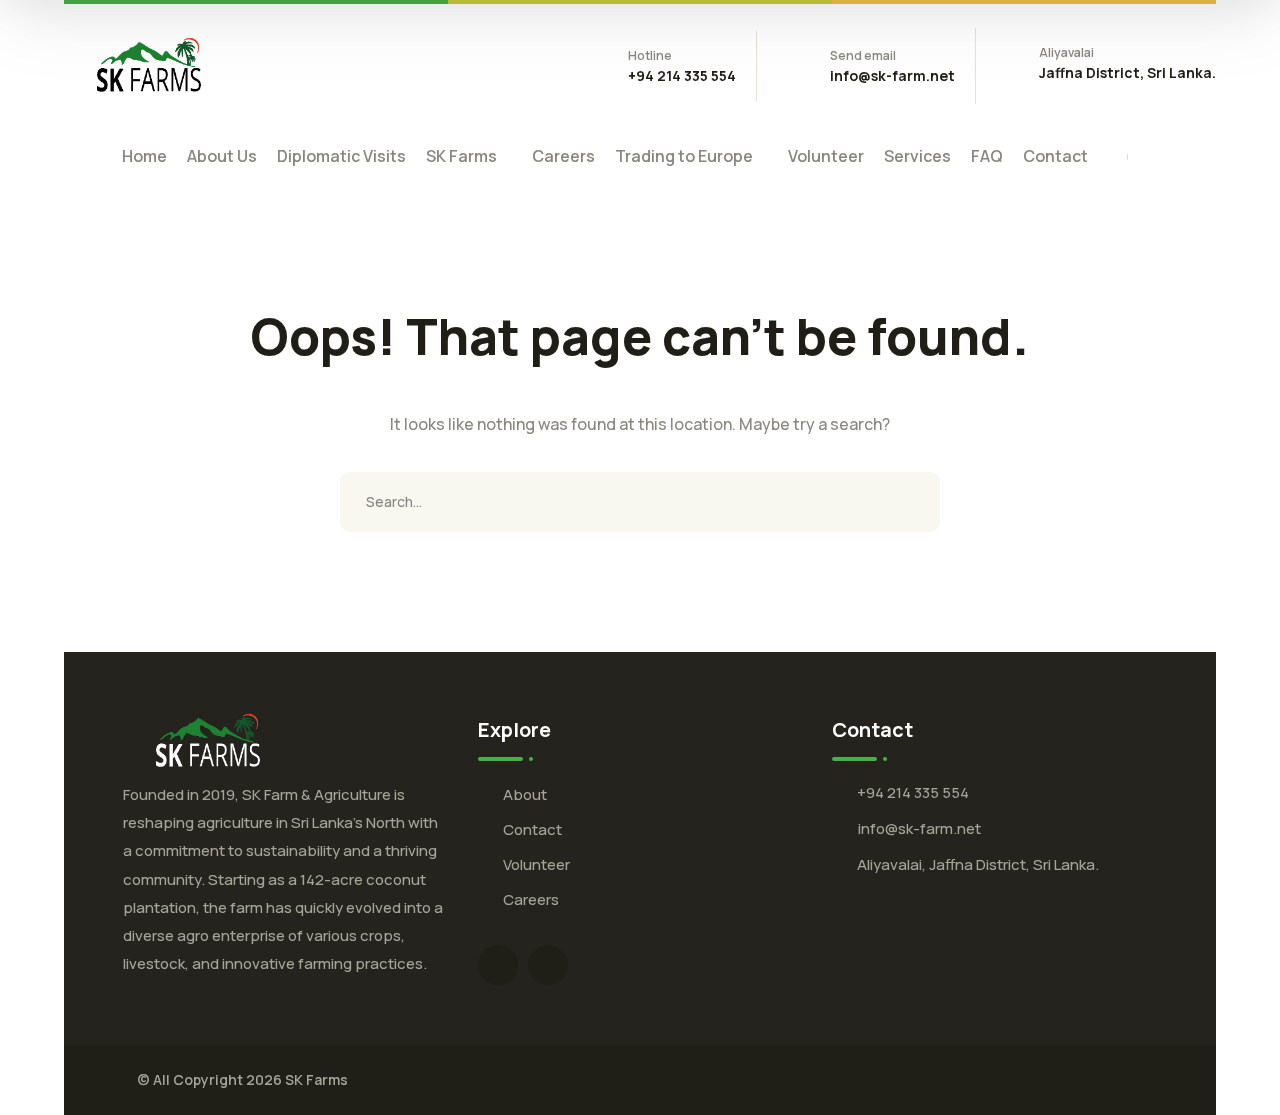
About (525, 794)
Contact (532, 829)
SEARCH (910, 502)
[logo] (149, 64)
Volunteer (536, 864)
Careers (531, 899)
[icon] (498, 965)
